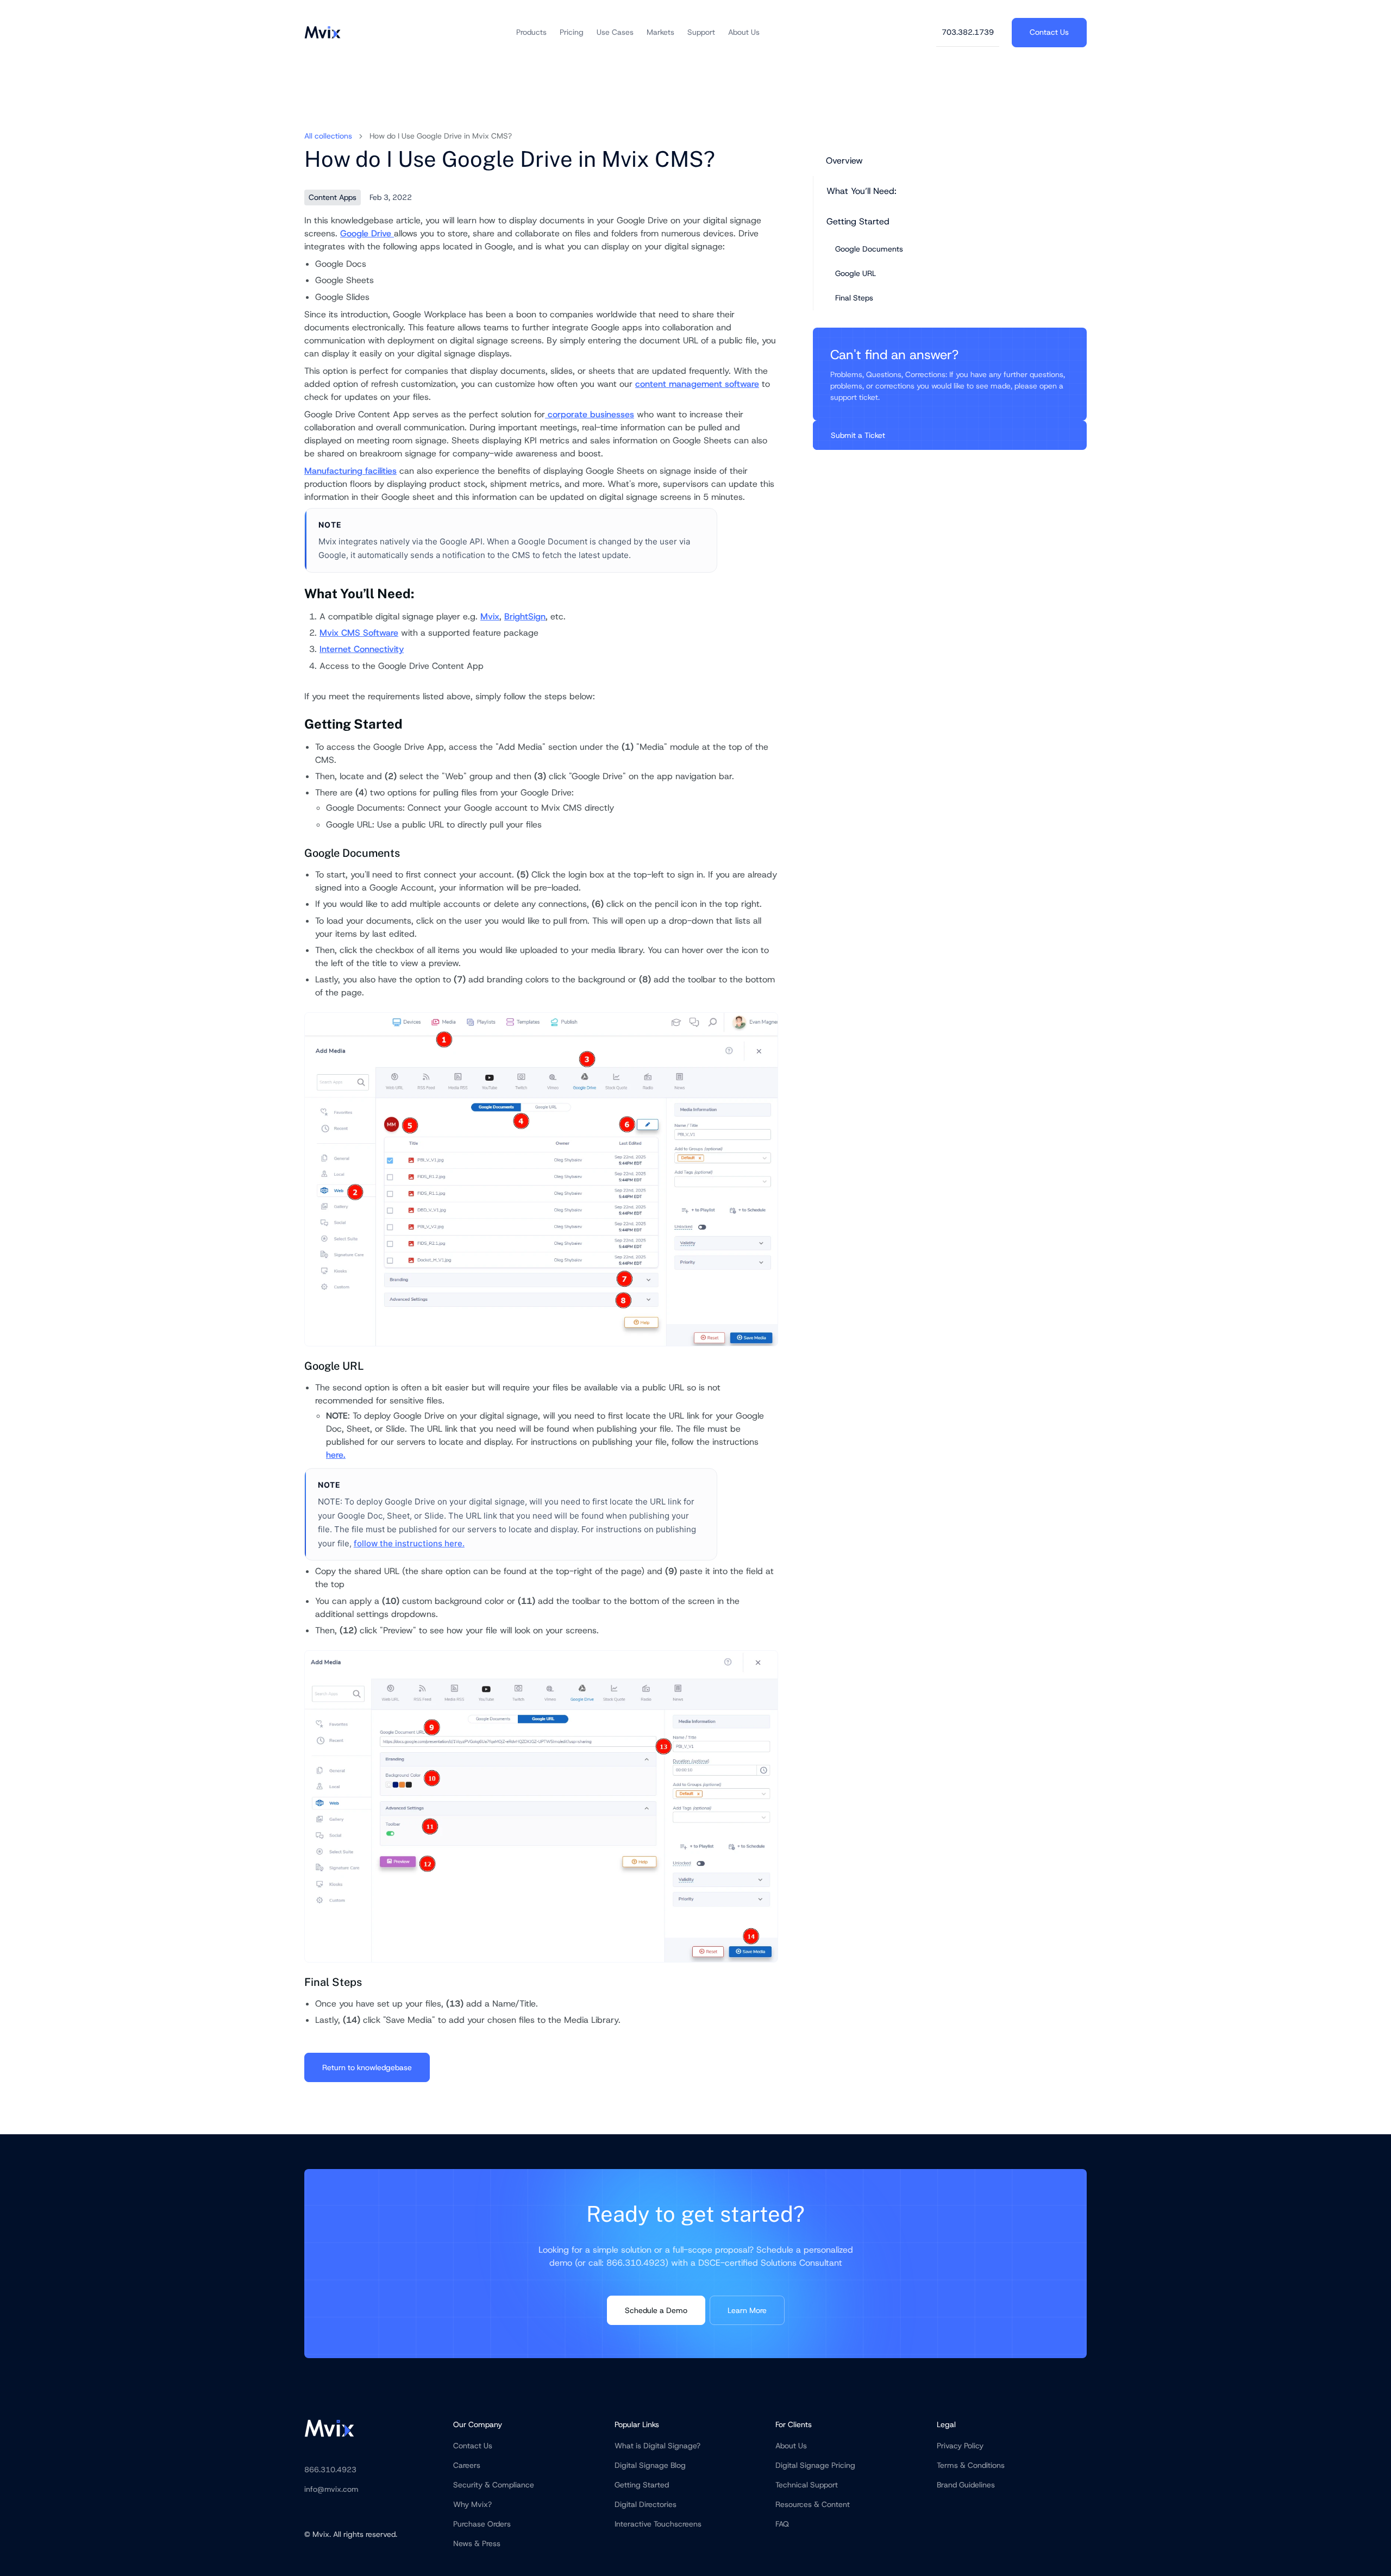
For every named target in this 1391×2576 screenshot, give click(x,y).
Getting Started (858, 221)
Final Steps (854, 298)
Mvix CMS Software (359, 633)
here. (336, 1455)
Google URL (856, 273)
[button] (531, 32)
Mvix (490, 616)
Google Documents (869, 249)
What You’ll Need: (861, 191)
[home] (322, 32)
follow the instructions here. (409, 1543)
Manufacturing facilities (350, 471)
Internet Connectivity (362, 649)
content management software (697, 384)
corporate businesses (590, 414)
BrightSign (525, 616)
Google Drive (367, 233)
